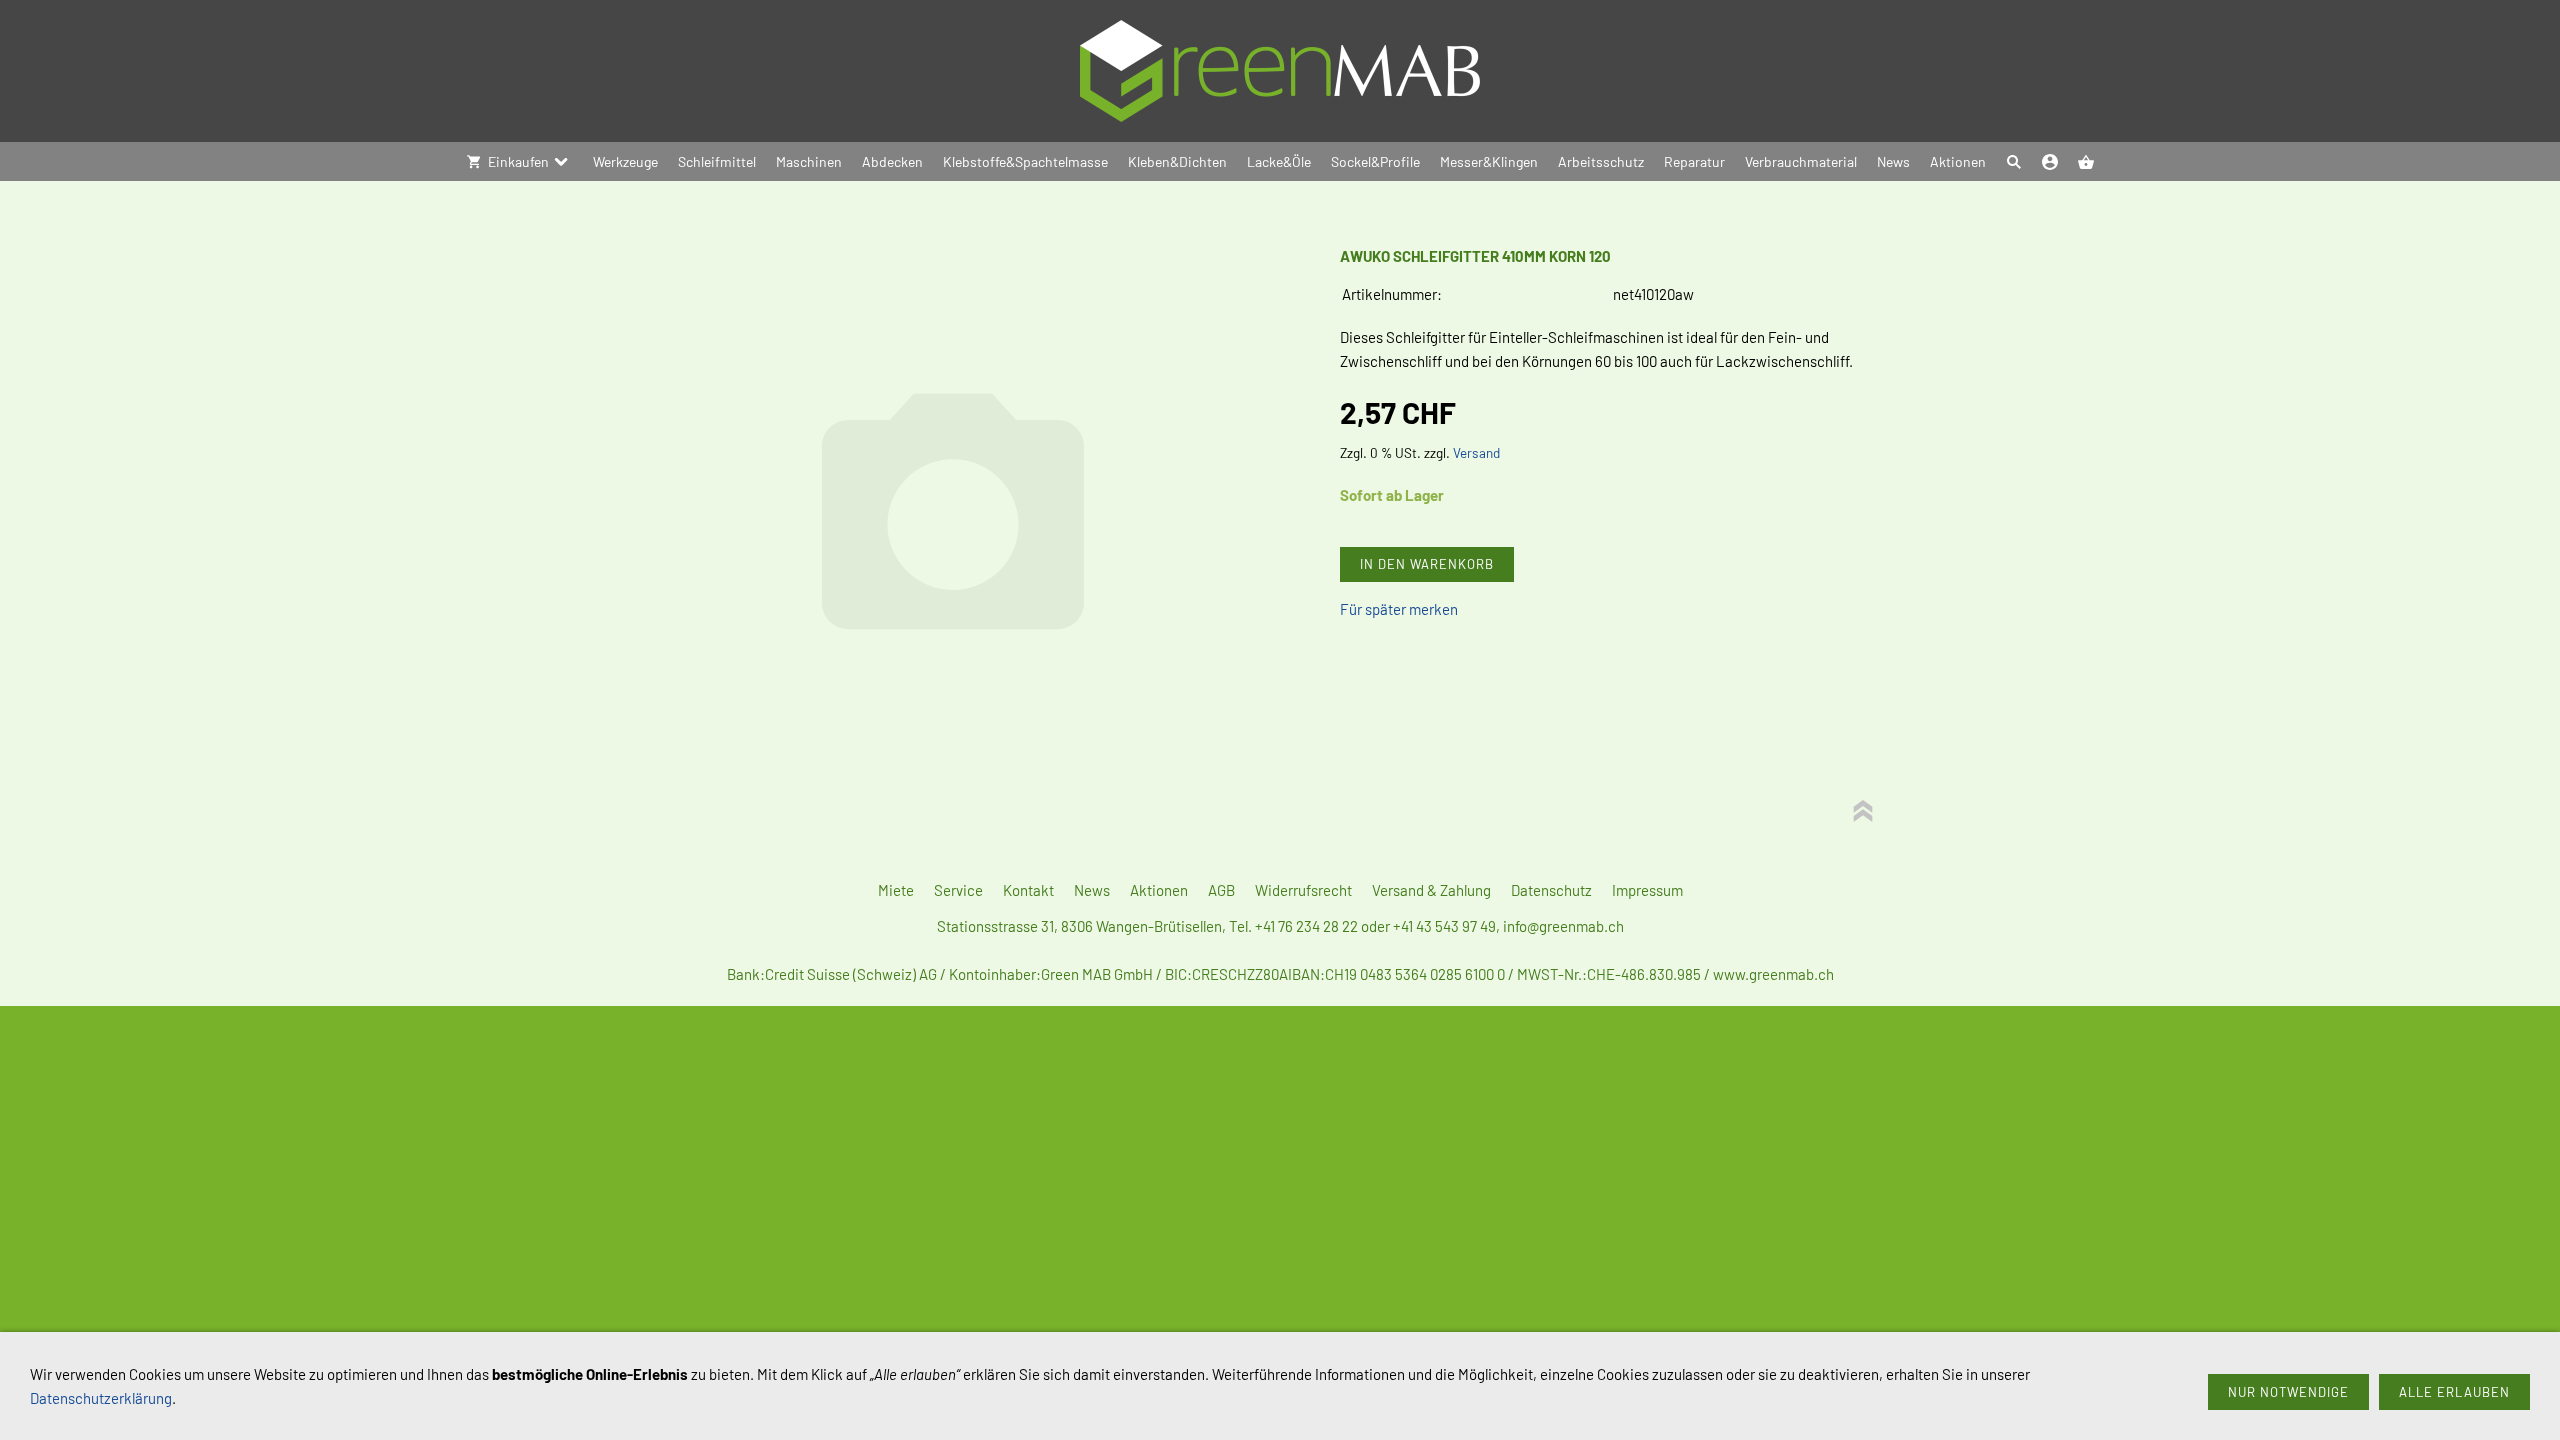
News (1092, 890)
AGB (1221, 890)
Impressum (1647, 890)
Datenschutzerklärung (101, 1398)
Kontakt (1028, 890)
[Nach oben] (1863, 811)
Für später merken (1399, 609)
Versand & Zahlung (1431, 890)
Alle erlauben (2454, 1392)
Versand (1476, 452)
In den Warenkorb (1427, 564)
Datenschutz (1551, 890)
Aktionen (1159, 890)
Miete (896, 890)
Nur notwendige (2288, 1392)
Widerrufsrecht (1303, 890)
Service (958, 890)
